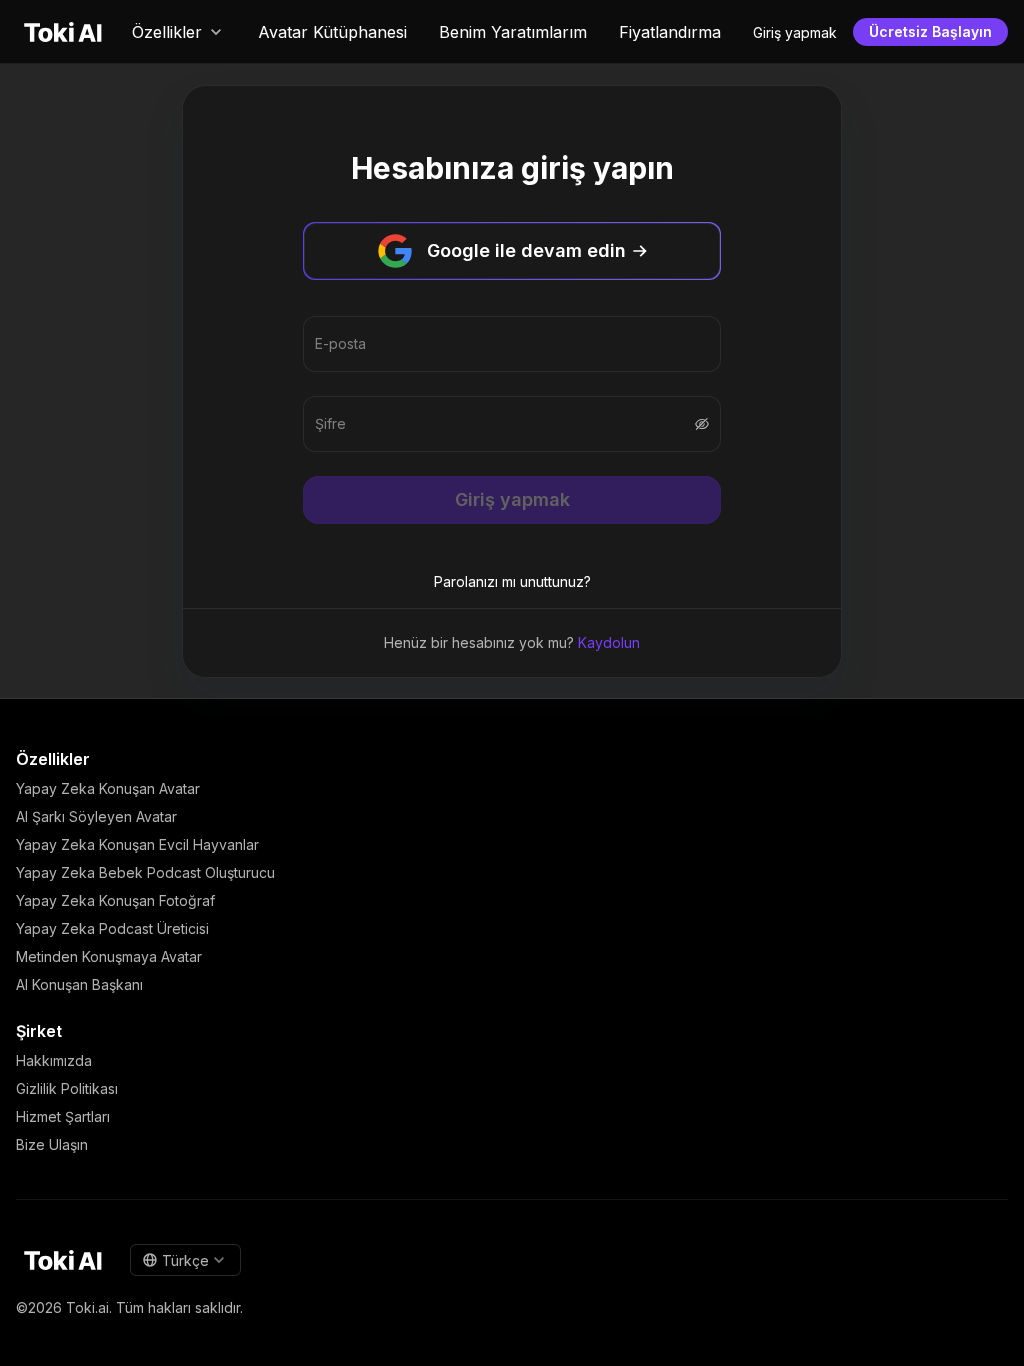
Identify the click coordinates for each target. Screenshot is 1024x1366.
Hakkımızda (54, 1060)
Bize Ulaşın (52, 1144)
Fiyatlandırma (670, 32)
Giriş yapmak (795, 32)
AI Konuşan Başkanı (79, 984)
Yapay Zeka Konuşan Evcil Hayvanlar (137, 844)
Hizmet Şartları (63, 1116)
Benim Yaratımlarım (513, 32)
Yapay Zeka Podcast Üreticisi (112, 928)
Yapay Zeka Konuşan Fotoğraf (115, 900)
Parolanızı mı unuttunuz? (512, 581)
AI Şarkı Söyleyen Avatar (96, 816)
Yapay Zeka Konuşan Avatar (108, 788)
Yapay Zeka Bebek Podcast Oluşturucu (145, 872)
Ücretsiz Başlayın (930, 31)
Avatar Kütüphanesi (332, 32)
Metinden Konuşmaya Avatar (109, 956)
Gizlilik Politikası (67, 1088)
